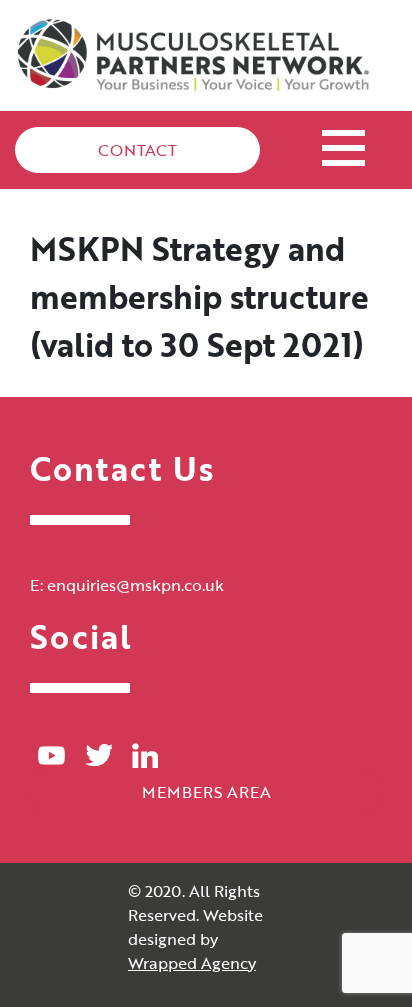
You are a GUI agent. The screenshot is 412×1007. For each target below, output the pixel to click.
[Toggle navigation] (343, 144)
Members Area (206, 792)
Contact (137, 150)
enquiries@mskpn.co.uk (135, 585)
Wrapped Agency (192, 963)
